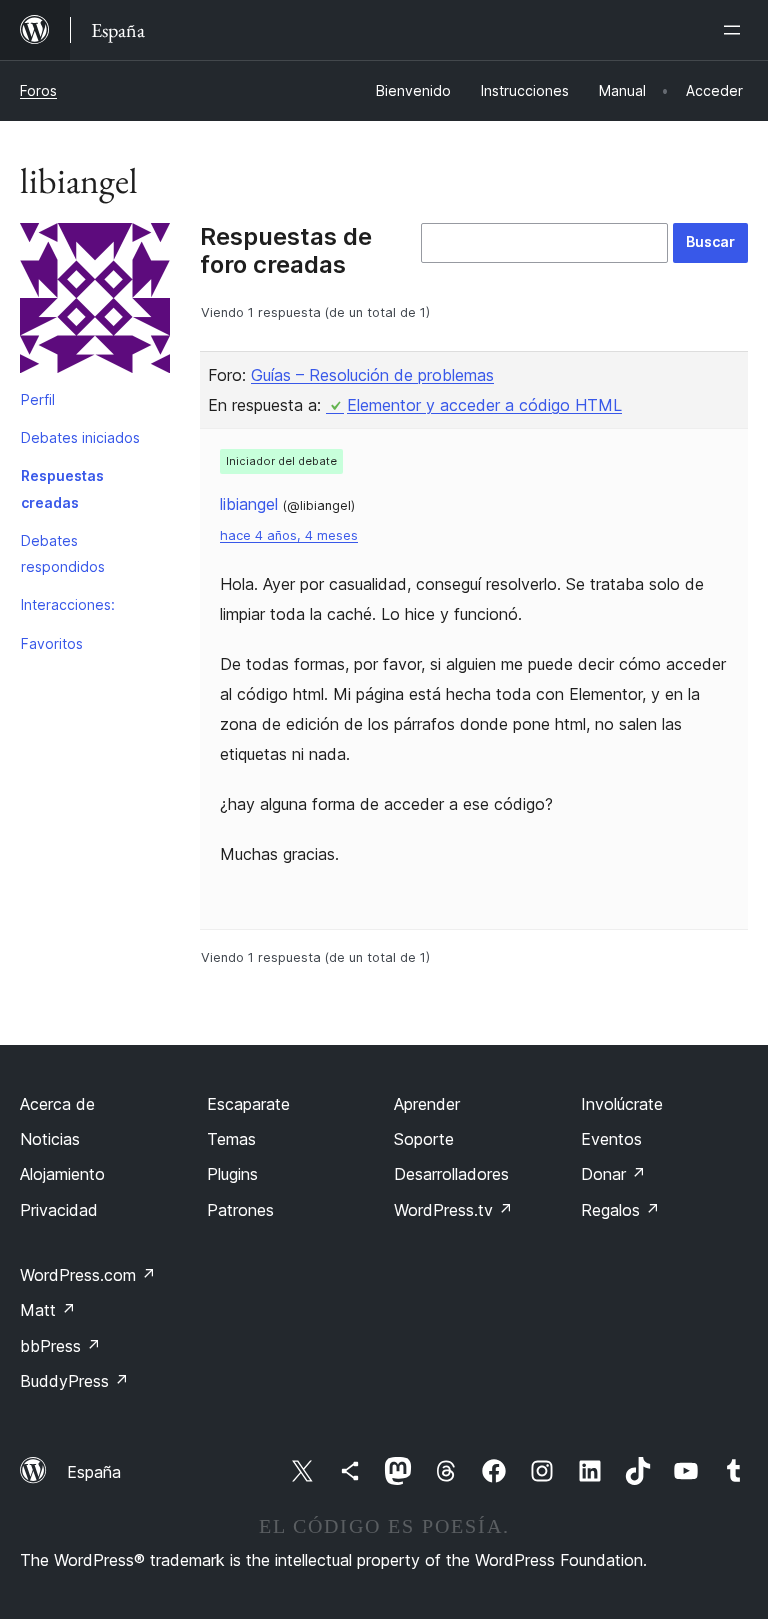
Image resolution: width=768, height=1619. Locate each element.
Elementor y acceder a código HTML (484, 405)
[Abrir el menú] (736, 30)
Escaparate (248, 1104)
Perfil (38, 399)
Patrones (240, 1210)
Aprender (427, 1104)
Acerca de (57, 1104)
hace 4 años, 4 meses (289, 535)
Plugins (232, 1174)
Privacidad (59, 1210)
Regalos (620, 1210)
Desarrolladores (451, 1174)
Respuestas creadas (62, 488)
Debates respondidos (63, 553)
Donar (613, 1174)
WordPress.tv (453, 1210)
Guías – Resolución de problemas (372, 375)
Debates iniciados (80, 437)
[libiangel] (95, 302)
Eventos (611, 1139)
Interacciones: (68, 604)
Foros (38, 90)
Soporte (424, 1139)
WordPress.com (88, 1275)
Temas (231, 1139)
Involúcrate (622, 1104)
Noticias (50, 1139)
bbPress (60, 1346)
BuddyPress (74, 1381)
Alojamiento (62, 1174)
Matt (48, 1310)
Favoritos (52, 643)
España (94, 1472)
